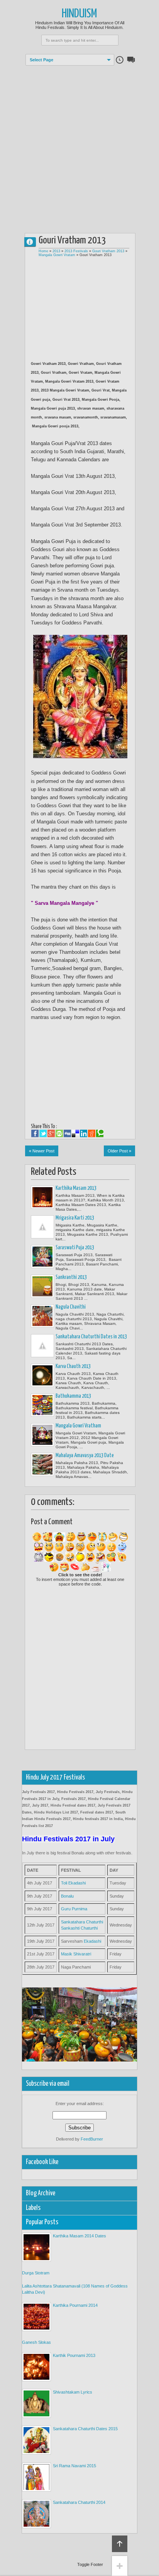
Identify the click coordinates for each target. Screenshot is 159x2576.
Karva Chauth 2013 (73, 1366)
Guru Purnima (74, 1909)
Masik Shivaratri (76, 1954)
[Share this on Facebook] (35, 1134)
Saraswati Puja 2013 (75, 1248)
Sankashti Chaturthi (79, 1928)
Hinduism (79, 14)
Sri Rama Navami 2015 (74, 2466)
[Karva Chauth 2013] (42, 1375)
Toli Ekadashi (73, 1883)
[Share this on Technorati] (100, 1134)
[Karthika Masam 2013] (42, 1197)
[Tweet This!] (43, 1134)
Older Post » (119, 1151)
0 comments (33, 240)
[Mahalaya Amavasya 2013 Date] (42, 1464)
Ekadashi (92, 1941)
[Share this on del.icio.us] (75, 1134)
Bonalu (67, 1896)
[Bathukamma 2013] (42, 1405)
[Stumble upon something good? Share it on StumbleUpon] (59, 1134)
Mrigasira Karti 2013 (75, 1218)
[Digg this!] (67, 1134)
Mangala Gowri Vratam (57, 255)
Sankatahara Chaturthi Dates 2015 (85, 2429)
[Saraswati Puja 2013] (42, 1257)
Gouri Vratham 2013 (108, 251)
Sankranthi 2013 (71, 1277)
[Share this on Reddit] (92, 1134)
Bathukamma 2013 (73, 1396)
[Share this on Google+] (51, 1134)
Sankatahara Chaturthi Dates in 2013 (91, 1337)
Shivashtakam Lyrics (73, 2392)
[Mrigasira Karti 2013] (42, 1227)
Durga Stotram (36, 2273)
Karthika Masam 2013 (76, 1188)
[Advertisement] (79, 145)
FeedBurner (92, 2139)
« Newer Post (42, 1151)
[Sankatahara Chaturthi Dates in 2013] (42, 1346)
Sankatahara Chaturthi (82, 1922)
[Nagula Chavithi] (42, 1316)
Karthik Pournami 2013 (74, 2355)
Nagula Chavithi (71, 1307)
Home (43, 251)
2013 (56, 251)
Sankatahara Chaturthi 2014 (79, 2502)
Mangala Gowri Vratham (78, 1426)
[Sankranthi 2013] (42, 1286)
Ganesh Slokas (36, 2342)
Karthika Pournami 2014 (75, 2305)
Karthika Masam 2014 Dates (79, 2236)
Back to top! (120, 2544)
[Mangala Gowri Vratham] (42, 1435)
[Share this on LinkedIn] (84, 1134)
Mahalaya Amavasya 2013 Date (85, 1456)
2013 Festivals (76, 251)
